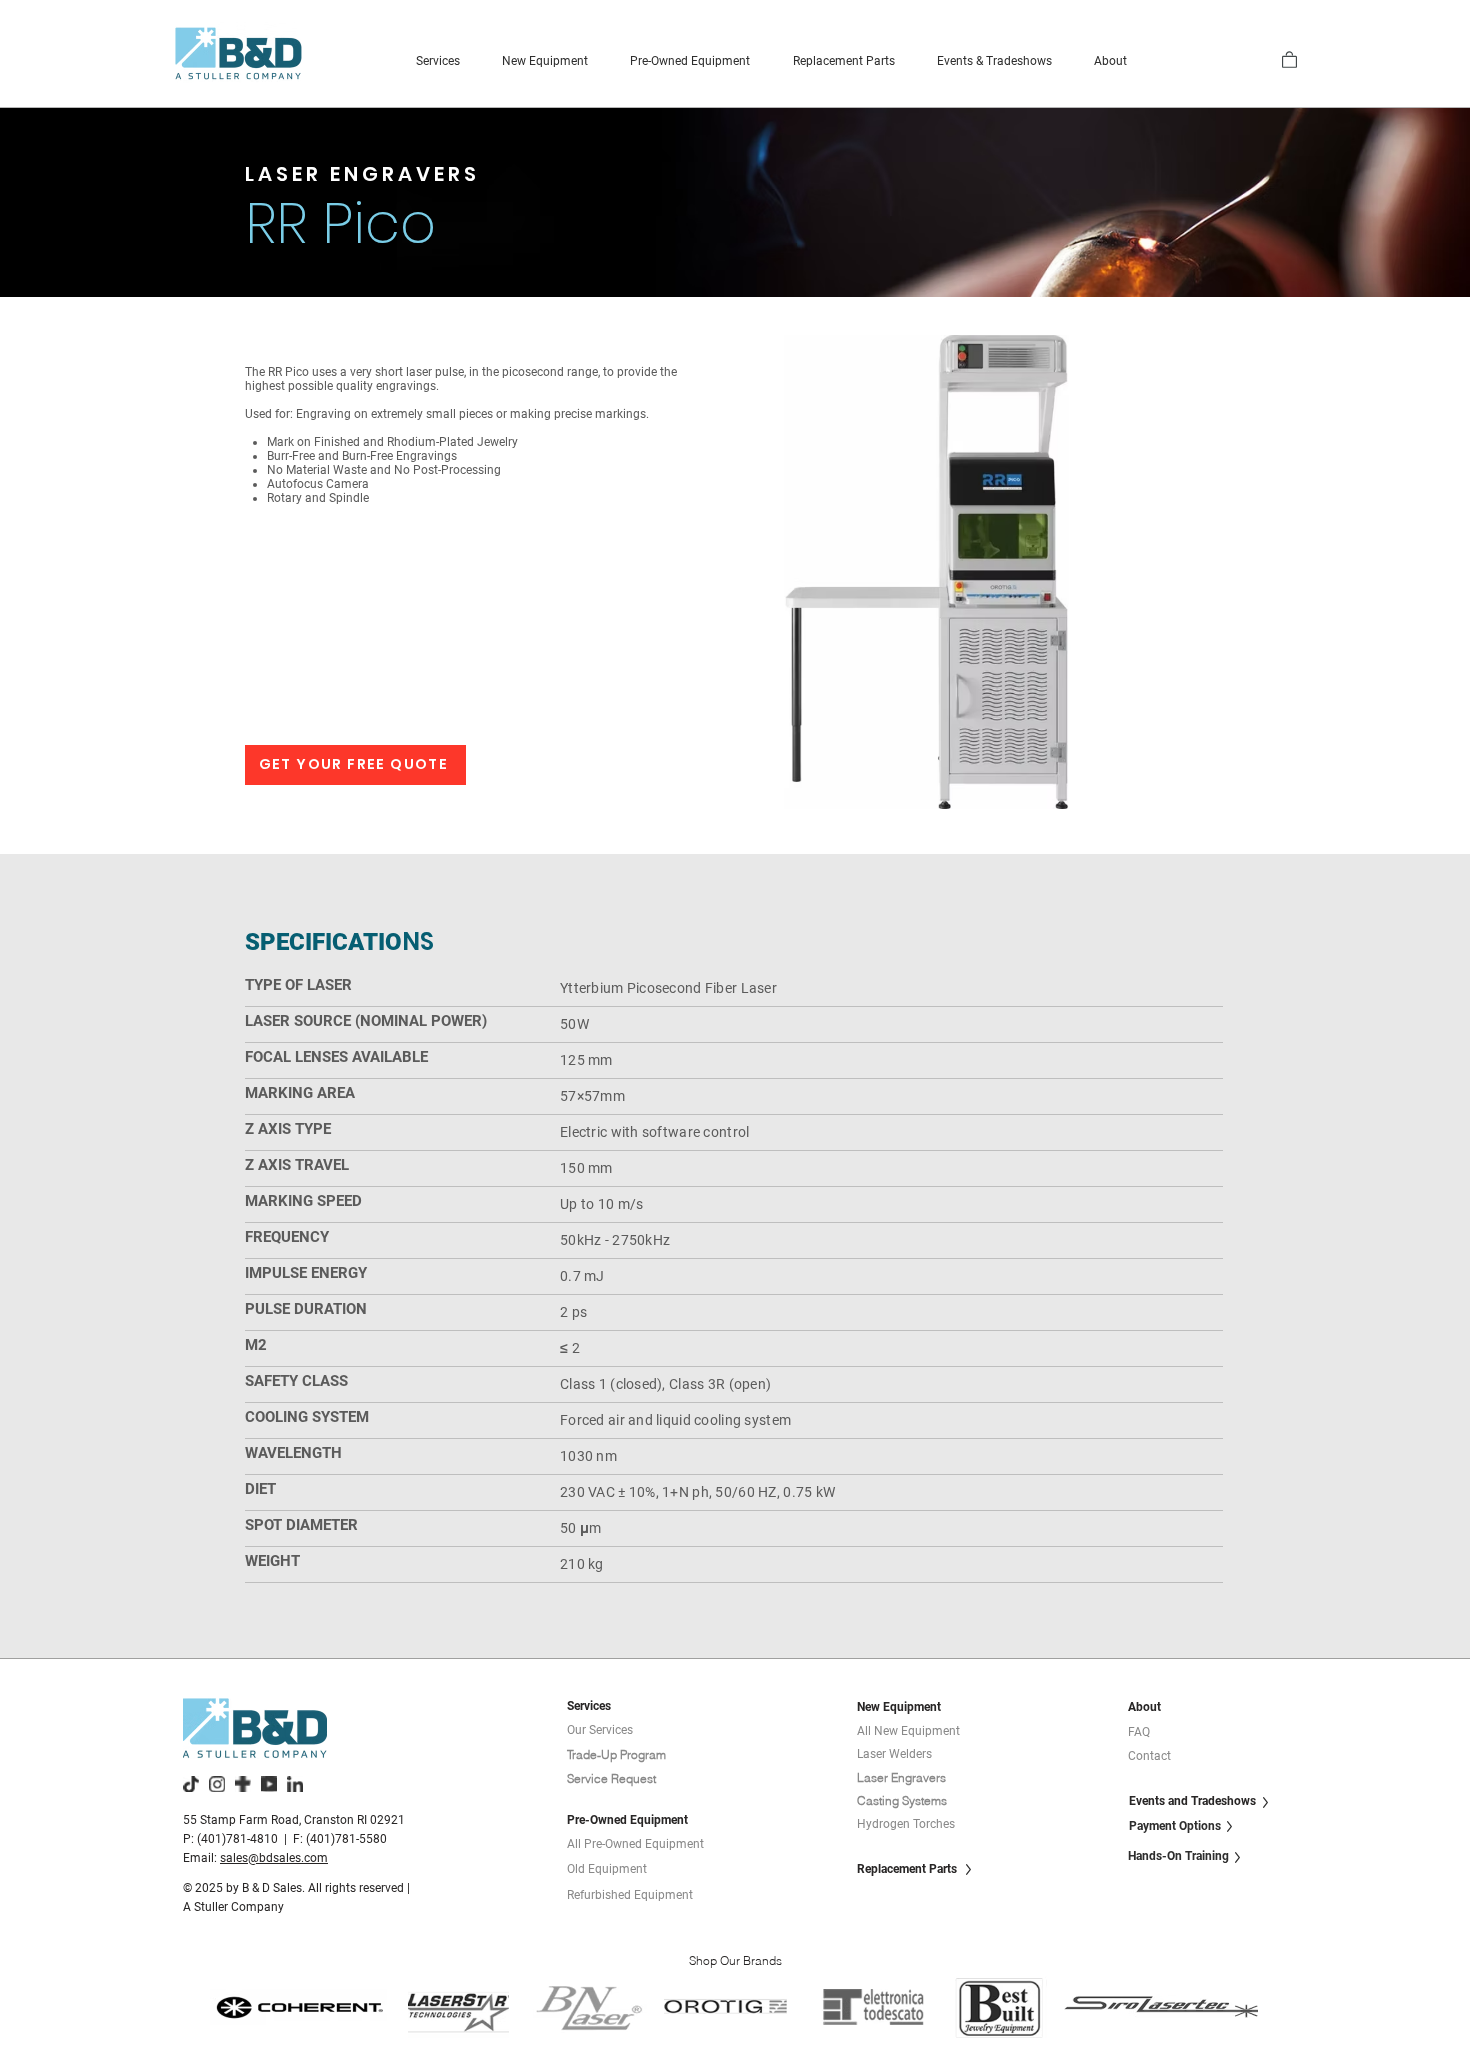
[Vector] (243, 1784)
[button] (438, 61)
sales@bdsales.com (274, 1858)
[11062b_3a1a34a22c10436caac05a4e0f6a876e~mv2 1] (191, 1784)
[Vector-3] (295, 1784)
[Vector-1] (217, 1784)
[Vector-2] (269, 1784)
